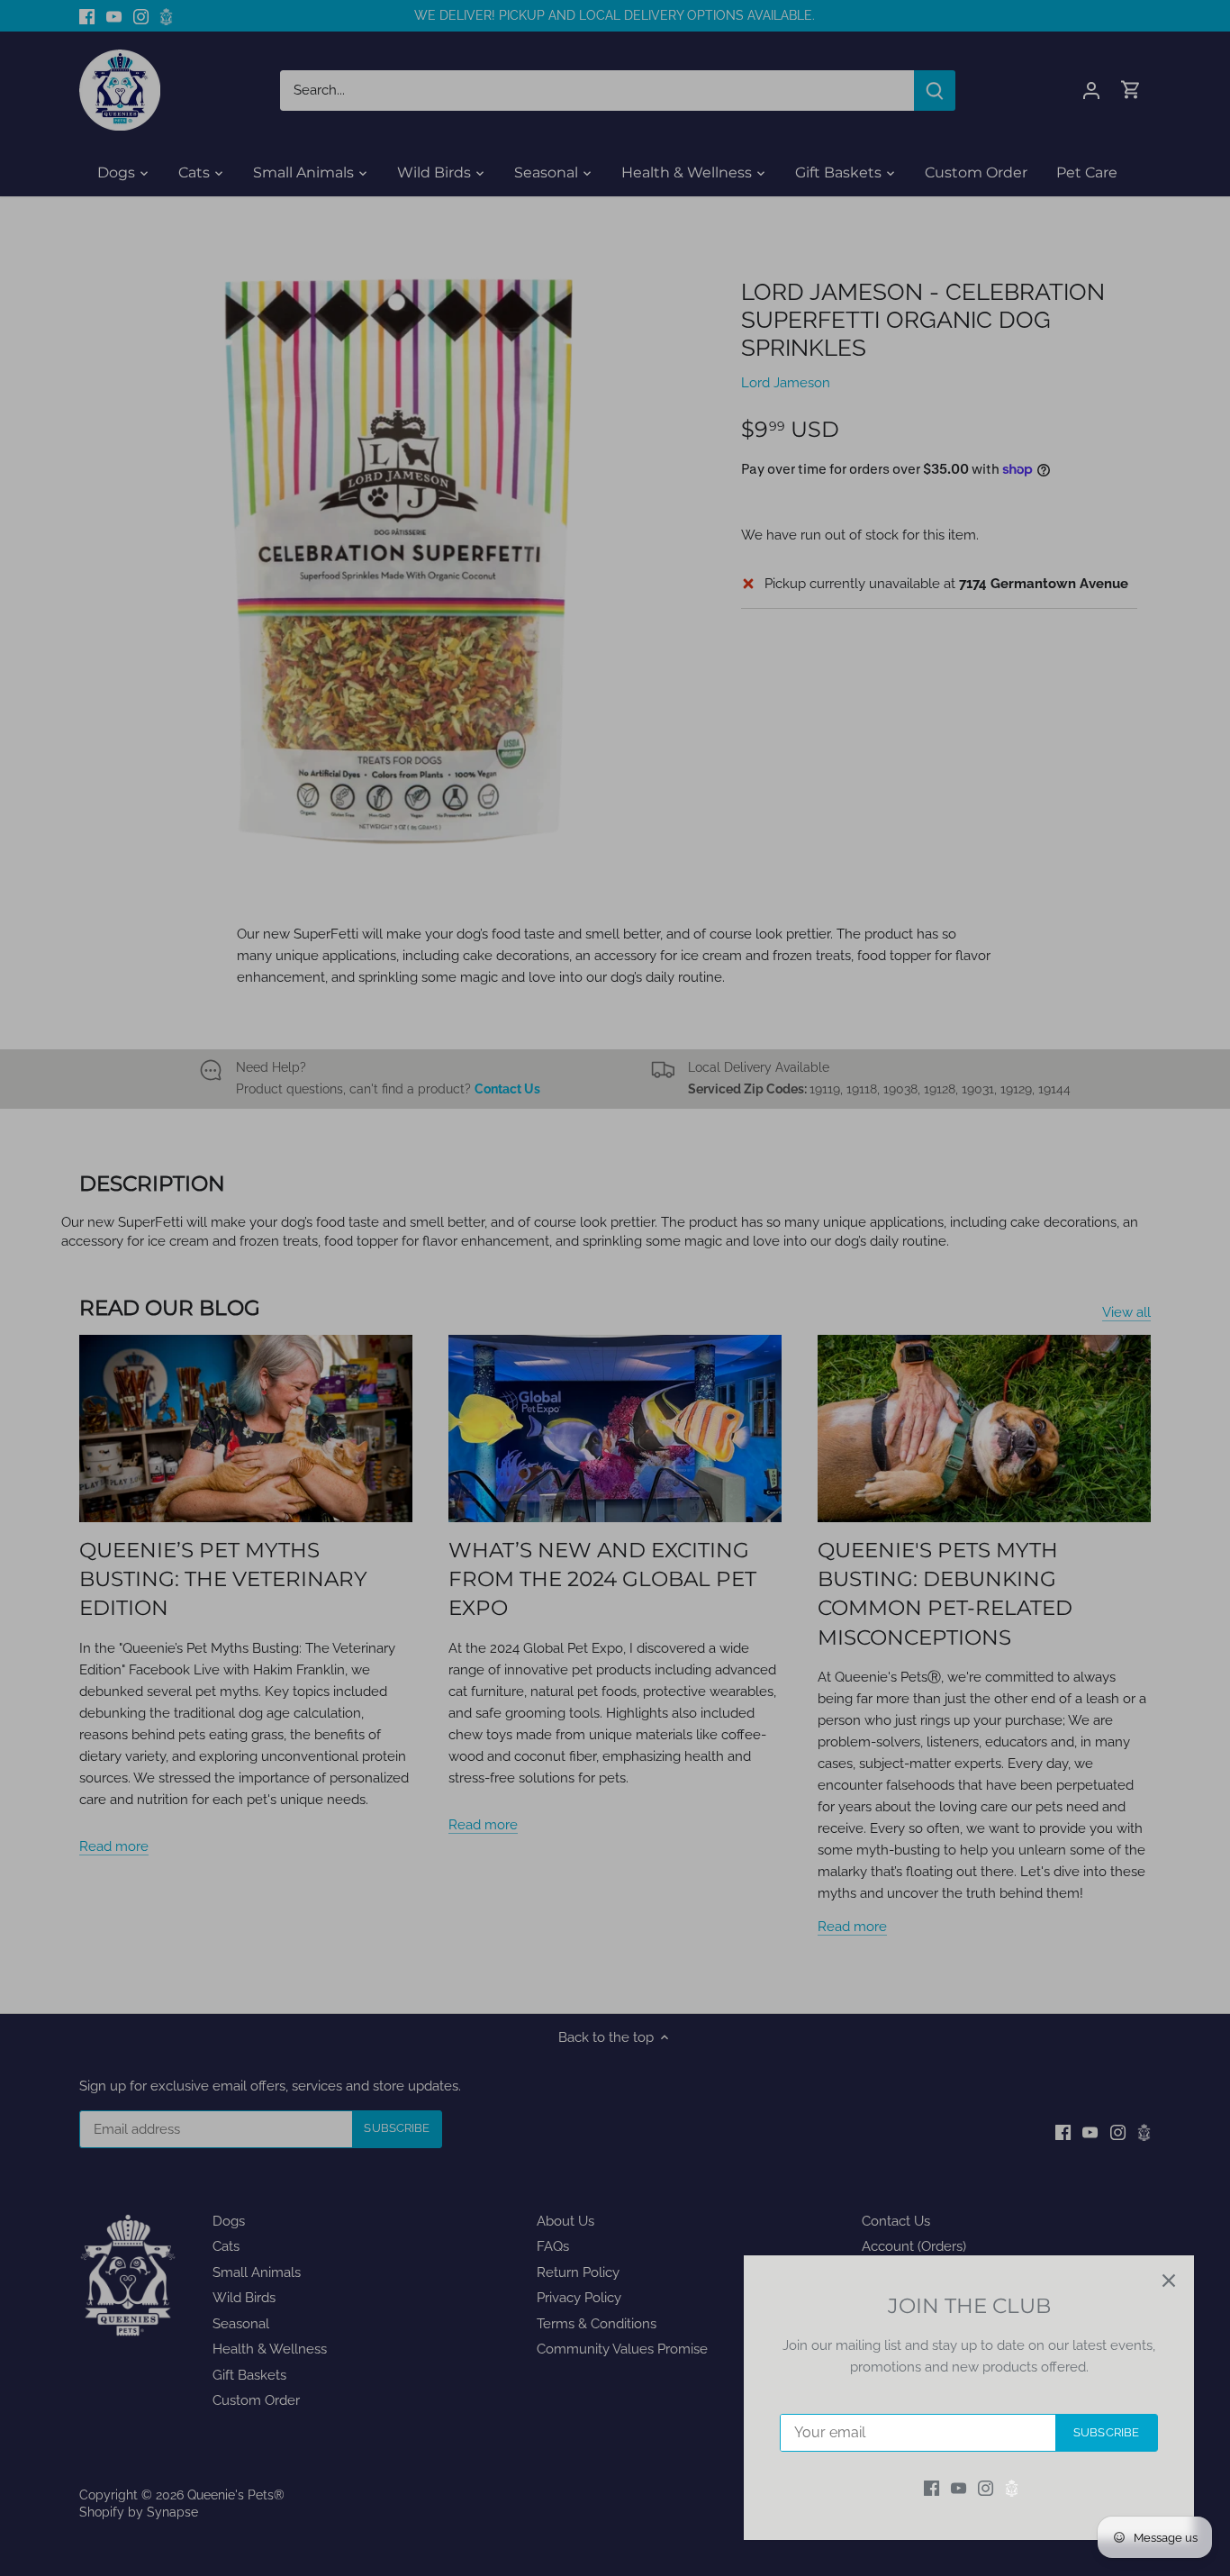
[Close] (1169, 2281)
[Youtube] (959, 2488)
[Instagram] (986, 2488)
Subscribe (1106, 2432)
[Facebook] (932, 2488)
